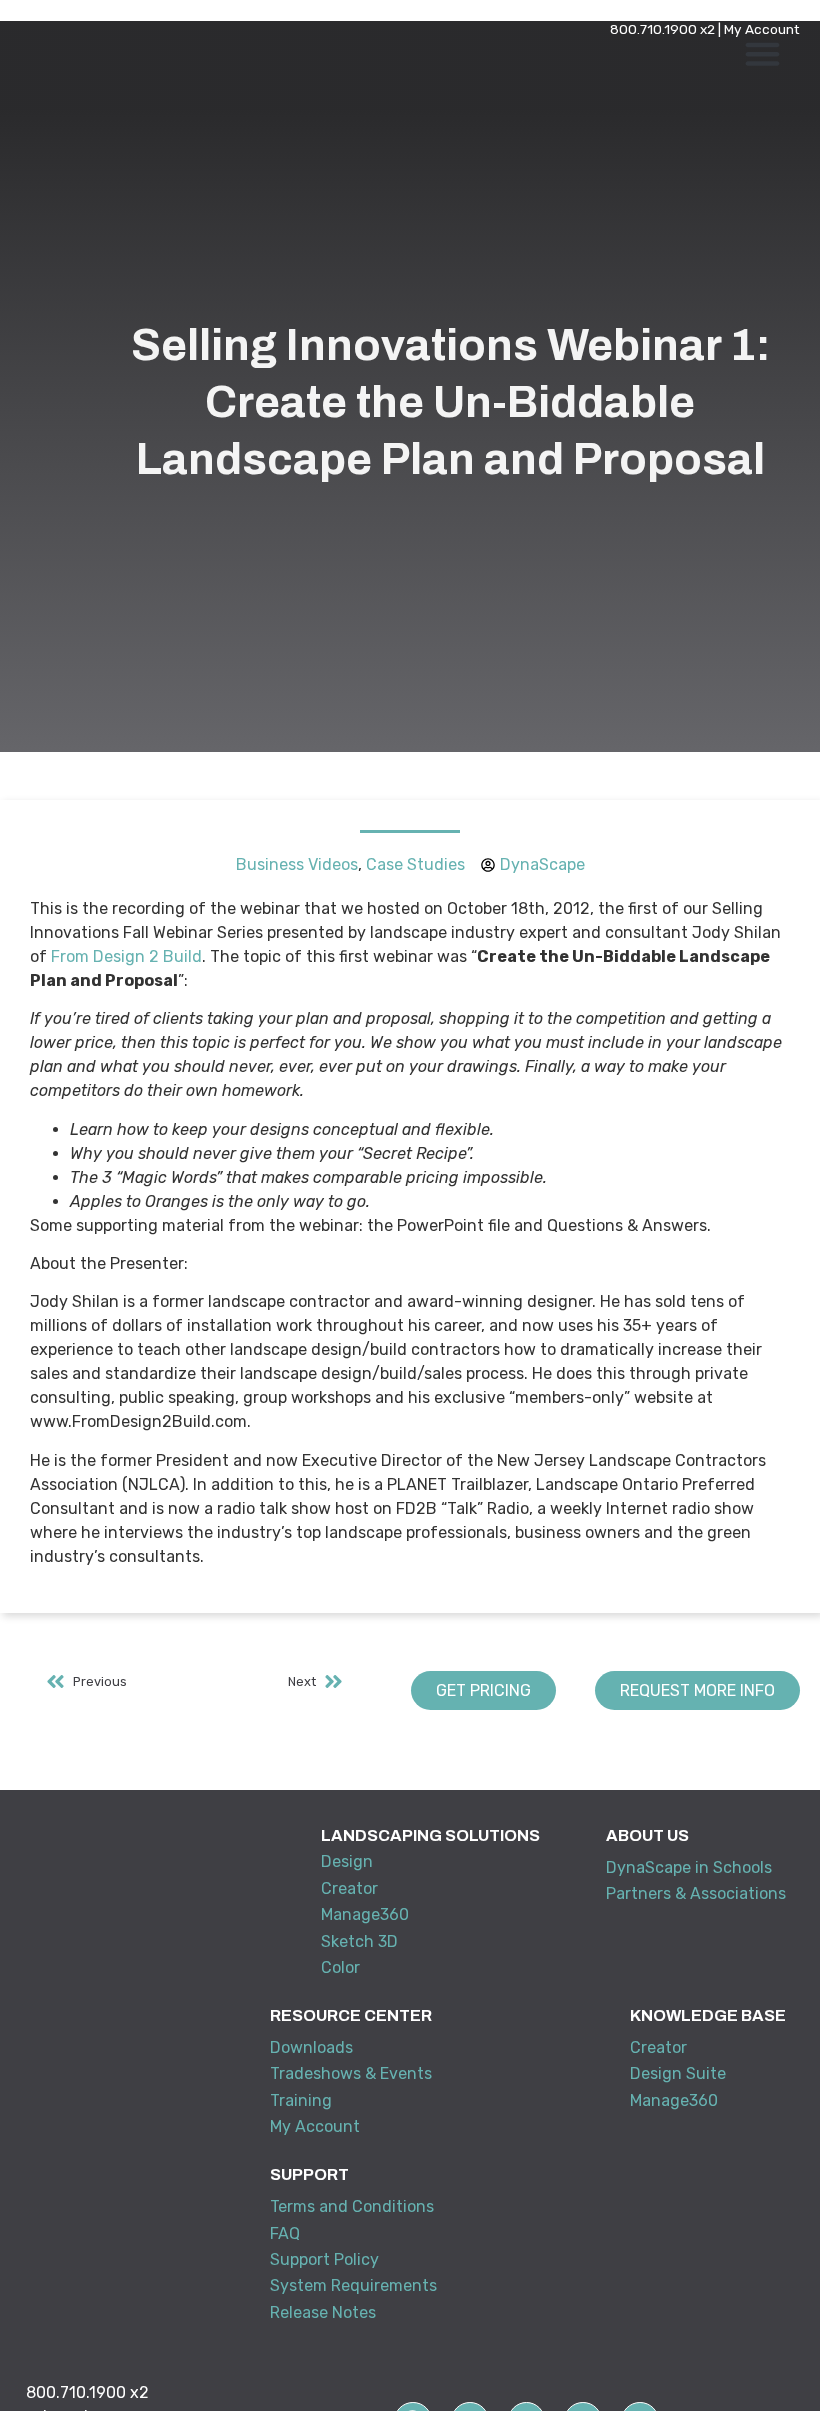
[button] (763, 54)
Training (301, 2100)
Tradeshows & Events (351, 2073)
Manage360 (365, 1914)
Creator (349, 1888)
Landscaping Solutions (430, 1835)
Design (347, 1861)
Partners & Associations (696, 1893)
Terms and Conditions (352, 2206)
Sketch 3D (359, 1941)
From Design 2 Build (126, 956)
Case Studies (415, 864)
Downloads (311, 2047)
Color (340, 1967)
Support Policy (324, 2259)
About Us (647, 1835)
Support (309, 2174)
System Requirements (353, 2285)
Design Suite (678, 2073)
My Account (762, 29)
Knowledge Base (708, 2015)
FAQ (285, 2233)
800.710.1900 (653, 29)
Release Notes (323, 2312)
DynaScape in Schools (689, 1867)
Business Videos (297, 864)
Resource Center (351, 2015)
